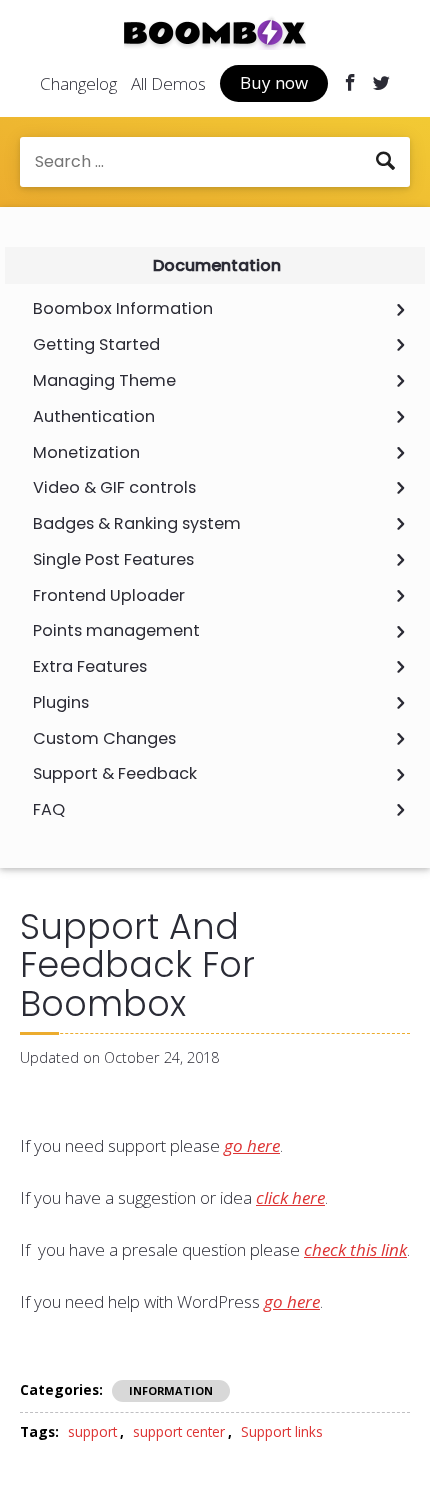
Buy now (274, 82)
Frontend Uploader (109, 596)
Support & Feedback (115, 774)
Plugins (61, 703)
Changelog (78, 83)
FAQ (49, 810)
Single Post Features (113, 560)
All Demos (168, 83)
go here (252, 1145)
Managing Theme (104, 381)
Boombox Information (123, 309)
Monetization (86, 453)
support (92, 1431)
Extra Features (90, 667)
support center (179, 1431)
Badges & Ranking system (137, 524)
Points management (116, 631)
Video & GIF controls (114, 488)
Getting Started (96, 345)
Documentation (217, 265)
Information (171, 1390)
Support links (282, 1431)
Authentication (94, 417)
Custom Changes (104, 739)
